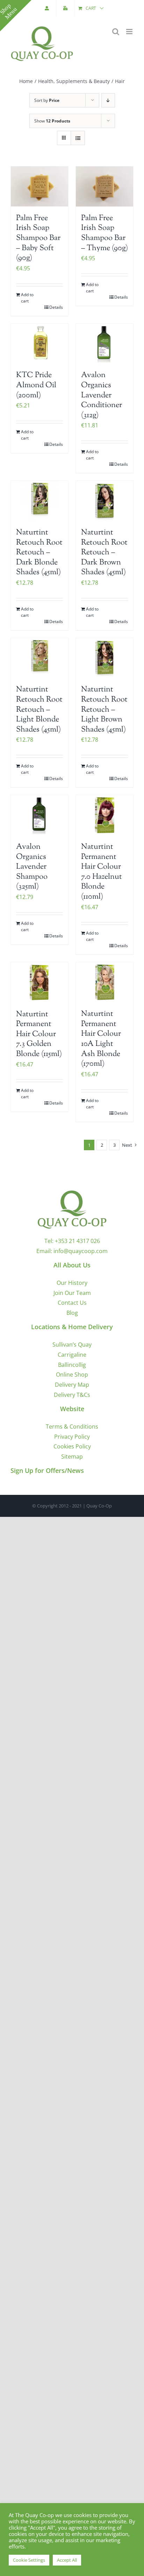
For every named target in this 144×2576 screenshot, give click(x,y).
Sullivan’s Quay (72, 1345)
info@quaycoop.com (81, 1251)
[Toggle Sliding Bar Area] (16, 16)
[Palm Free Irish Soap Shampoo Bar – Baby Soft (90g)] (39, 186)
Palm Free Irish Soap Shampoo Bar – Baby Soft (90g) (38, 238)
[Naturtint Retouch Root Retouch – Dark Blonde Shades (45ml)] (39, 501)
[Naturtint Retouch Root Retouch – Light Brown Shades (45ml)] (105, 658)
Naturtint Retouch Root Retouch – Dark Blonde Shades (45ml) (39, 553)
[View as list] (78, 138)
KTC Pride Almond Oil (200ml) (36, 385)
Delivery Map (72, 1385)
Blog (72, 1313)
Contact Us (72, 1303)
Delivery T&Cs (72, 1395)
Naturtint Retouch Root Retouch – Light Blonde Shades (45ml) (39, 710)
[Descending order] (108, 100)
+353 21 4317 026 (77, 1241)
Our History (72, 1283)
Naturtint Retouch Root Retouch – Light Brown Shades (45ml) (104, 710)
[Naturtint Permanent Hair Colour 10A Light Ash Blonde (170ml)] (105, 982)
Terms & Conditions (72, 1426)
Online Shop (72, 1375)
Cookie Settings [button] (29, 2560)
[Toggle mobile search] (116, 32)
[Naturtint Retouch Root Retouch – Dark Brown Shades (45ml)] (105, 501)
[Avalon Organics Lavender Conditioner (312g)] (105, 344)
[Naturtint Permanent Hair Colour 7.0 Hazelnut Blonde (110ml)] (105, 815)
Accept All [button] (67, 2560)
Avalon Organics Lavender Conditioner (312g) (102, 395)
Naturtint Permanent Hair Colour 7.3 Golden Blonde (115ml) (39, 1034)
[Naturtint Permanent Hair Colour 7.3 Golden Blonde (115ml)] (39, 982)
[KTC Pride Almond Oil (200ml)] (39, 344)
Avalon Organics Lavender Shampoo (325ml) (32, 867)
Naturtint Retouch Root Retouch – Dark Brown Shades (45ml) (104, 553)
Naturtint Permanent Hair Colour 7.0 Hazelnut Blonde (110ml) (102, 872)
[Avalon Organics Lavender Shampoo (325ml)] (39, 815)
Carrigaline (72, 1355)
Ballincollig (72, 1365)
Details (56, 307)
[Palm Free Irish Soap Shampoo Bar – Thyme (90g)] (105, 186)
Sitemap (72, 1457)
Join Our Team (72, 1293)
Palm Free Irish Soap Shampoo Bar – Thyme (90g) (105, 233)
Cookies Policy (72, 1446)
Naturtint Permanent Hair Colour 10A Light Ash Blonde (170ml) (101, 1039)
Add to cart (27, 298)
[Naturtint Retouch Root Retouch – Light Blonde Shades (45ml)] (39, 658)
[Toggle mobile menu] (130, 32)
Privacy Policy (72, 1437)
